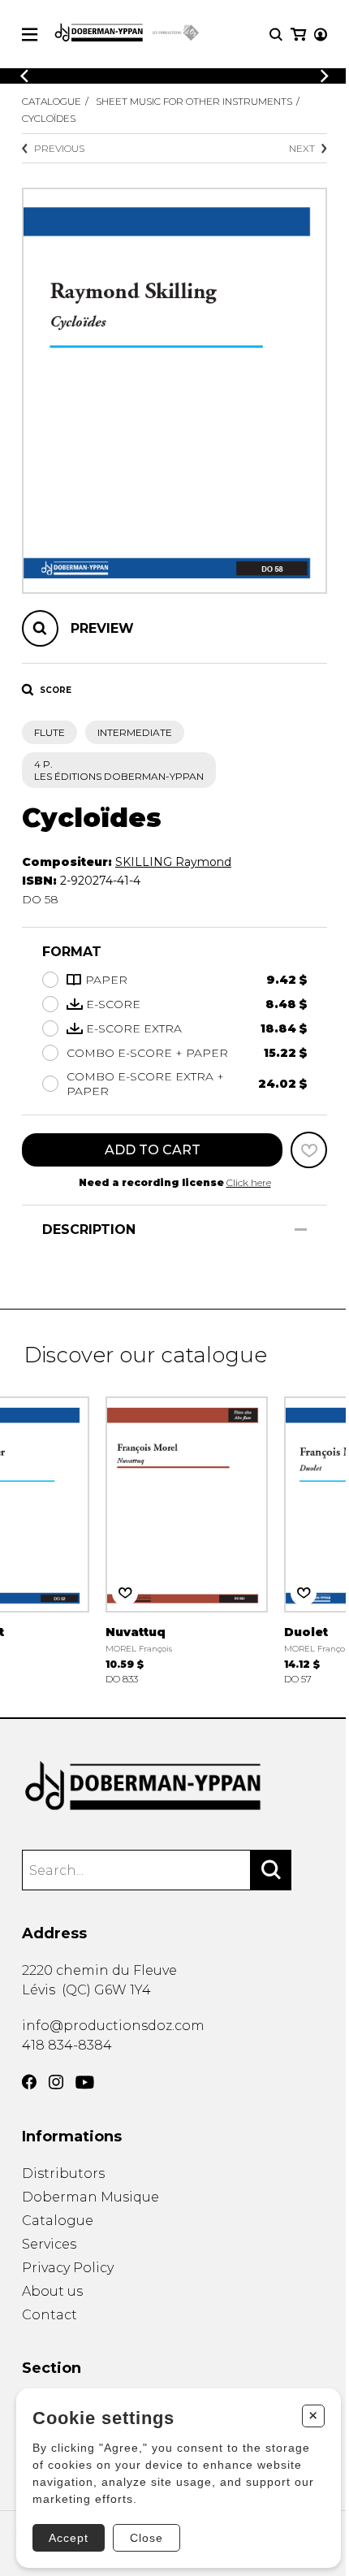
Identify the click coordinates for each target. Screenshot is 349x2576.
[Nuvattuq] (187, 1539)
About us (52, 2291)
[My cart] (298, 35)
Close (146, 2538)
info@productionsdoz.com (113, 2026)
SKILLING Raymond (173, 862)
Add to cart (153, 1150)
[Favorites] (309, 1150)
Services (49, 2244)
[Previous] (24, 76)
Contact (50, 2315)
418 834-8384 (67, 2045)
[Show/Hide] (301, 1230)
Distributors (63, 2173)
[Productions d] (174, 1787)
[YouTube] (85, 2082)
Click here (249, 1182)
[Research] (276, 35)
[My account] (321, 35)
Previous (59, 148)
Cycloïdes (49, 118)
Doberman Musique (90, 2197)
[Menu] (30, 35)
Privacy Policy (68, 2268)
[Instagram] (56, 2082)
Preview (102, 628)
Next (302, 148)
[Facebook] (29, 2082)
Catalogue (52, 101)
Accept (69, 2538)
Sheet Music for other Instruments (194, 101)
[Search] (271, 1870)
